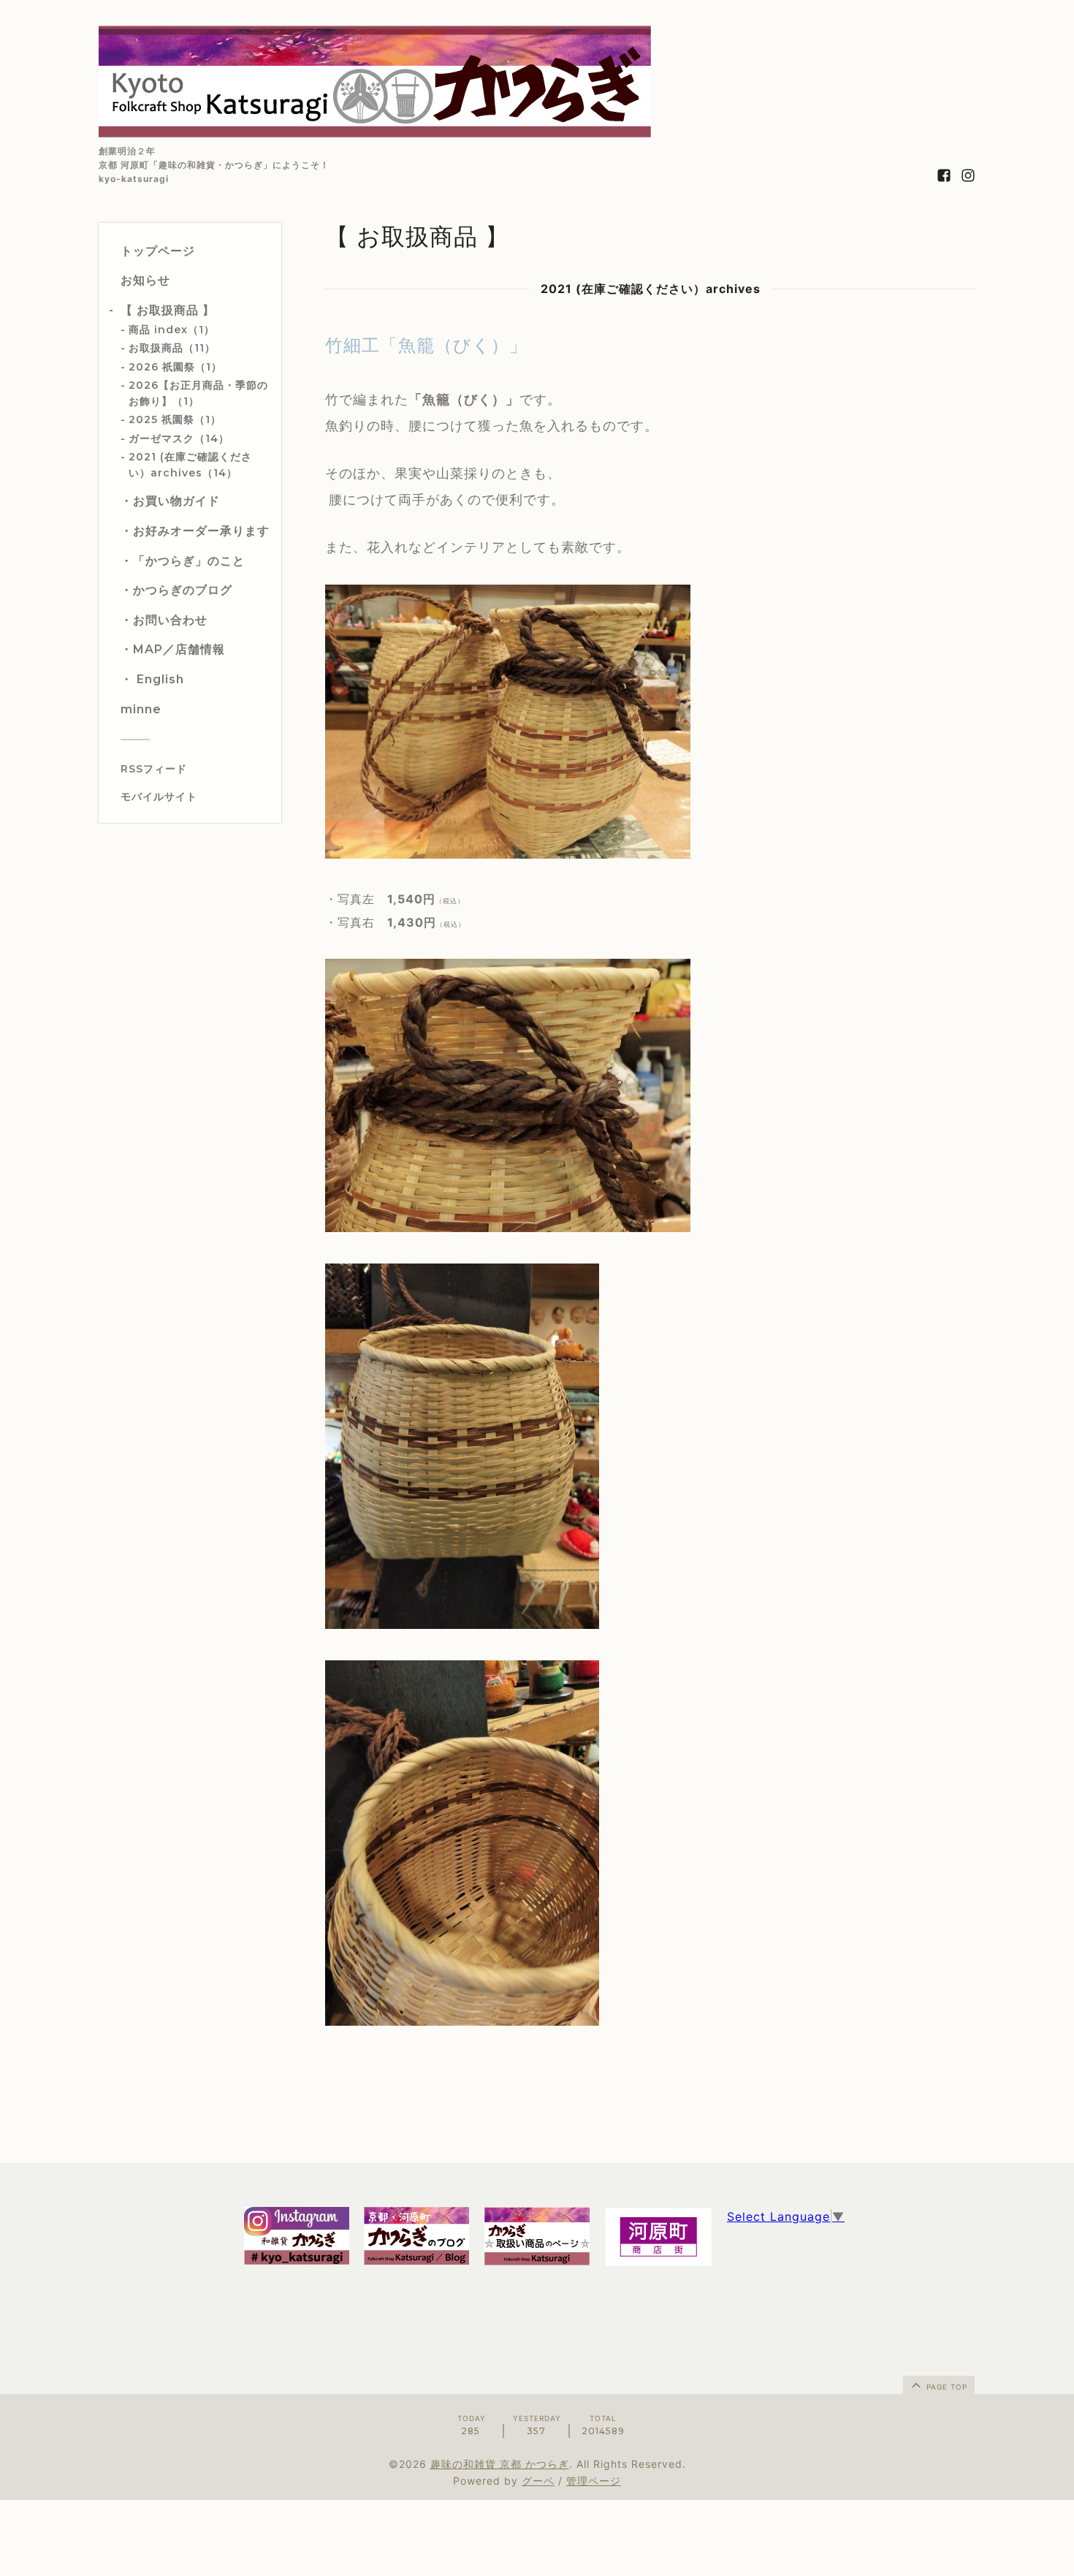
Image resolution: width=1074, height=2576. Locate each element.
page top (945, 2387)
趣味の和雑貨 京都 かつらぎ (500, 2464)
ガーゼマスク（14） (179, 438)
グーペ (538, 2481)
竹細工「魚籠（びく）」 (426, 345)
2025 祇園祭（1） (175, 419)
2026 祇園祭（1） (175, 367)
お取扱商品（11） (172, 348)
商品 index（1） (172, 330)
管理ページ (594, 2481)
